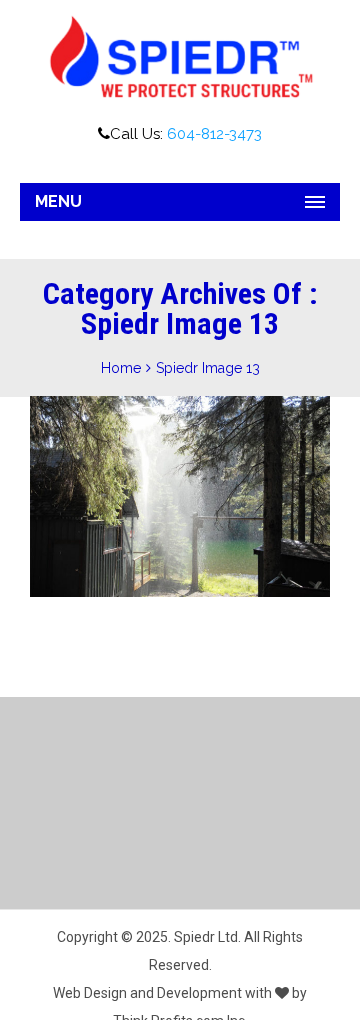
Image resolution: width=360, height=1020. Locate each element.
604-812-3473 (214, 134)
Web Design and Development (147, 993)
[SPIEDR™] (180, 57)
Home (121, 368)
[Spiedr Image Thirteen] (175, 507)
